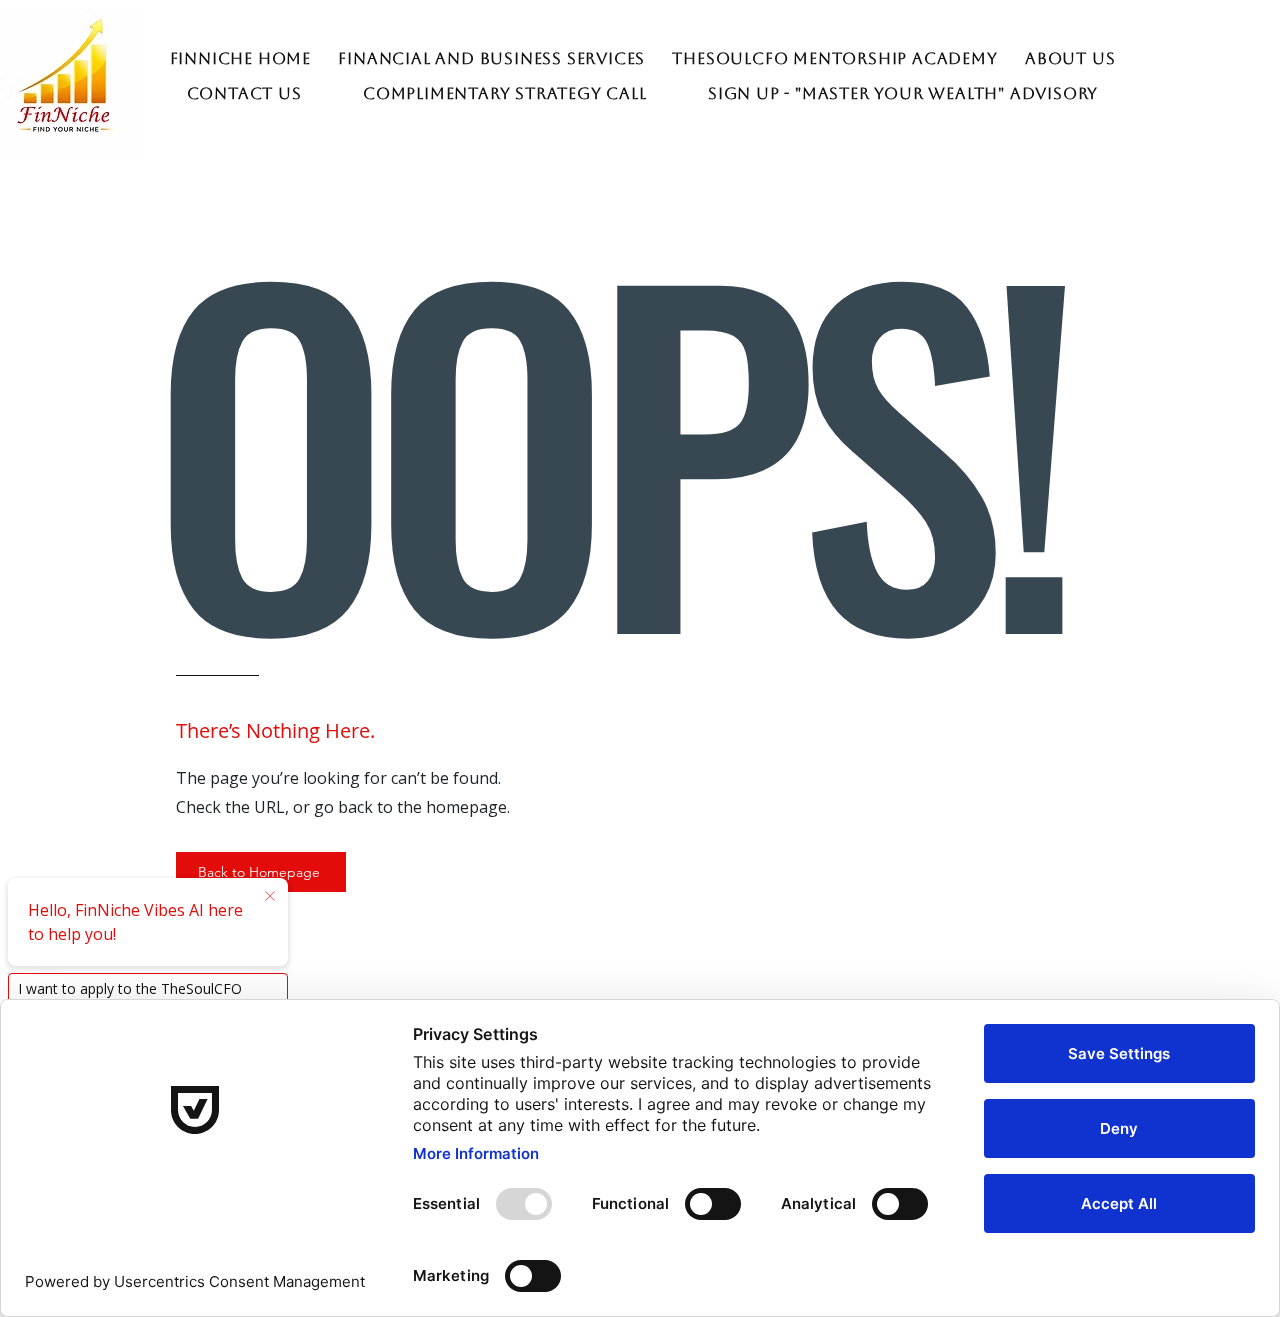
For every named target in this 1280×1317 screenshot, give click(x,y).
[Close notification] (270, 897)
